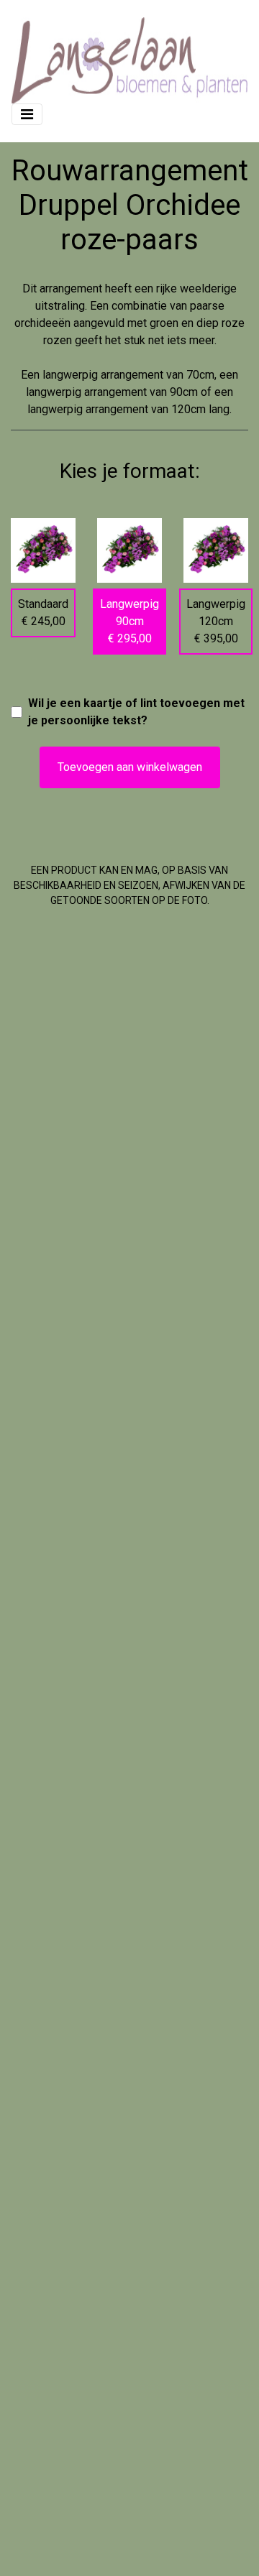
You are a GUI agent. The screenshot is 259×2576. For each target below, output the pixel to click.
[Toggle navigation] (27, 114)
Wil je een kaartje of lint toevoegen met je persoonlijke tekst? (136, 712)
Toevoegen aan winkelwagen (130, 767)
